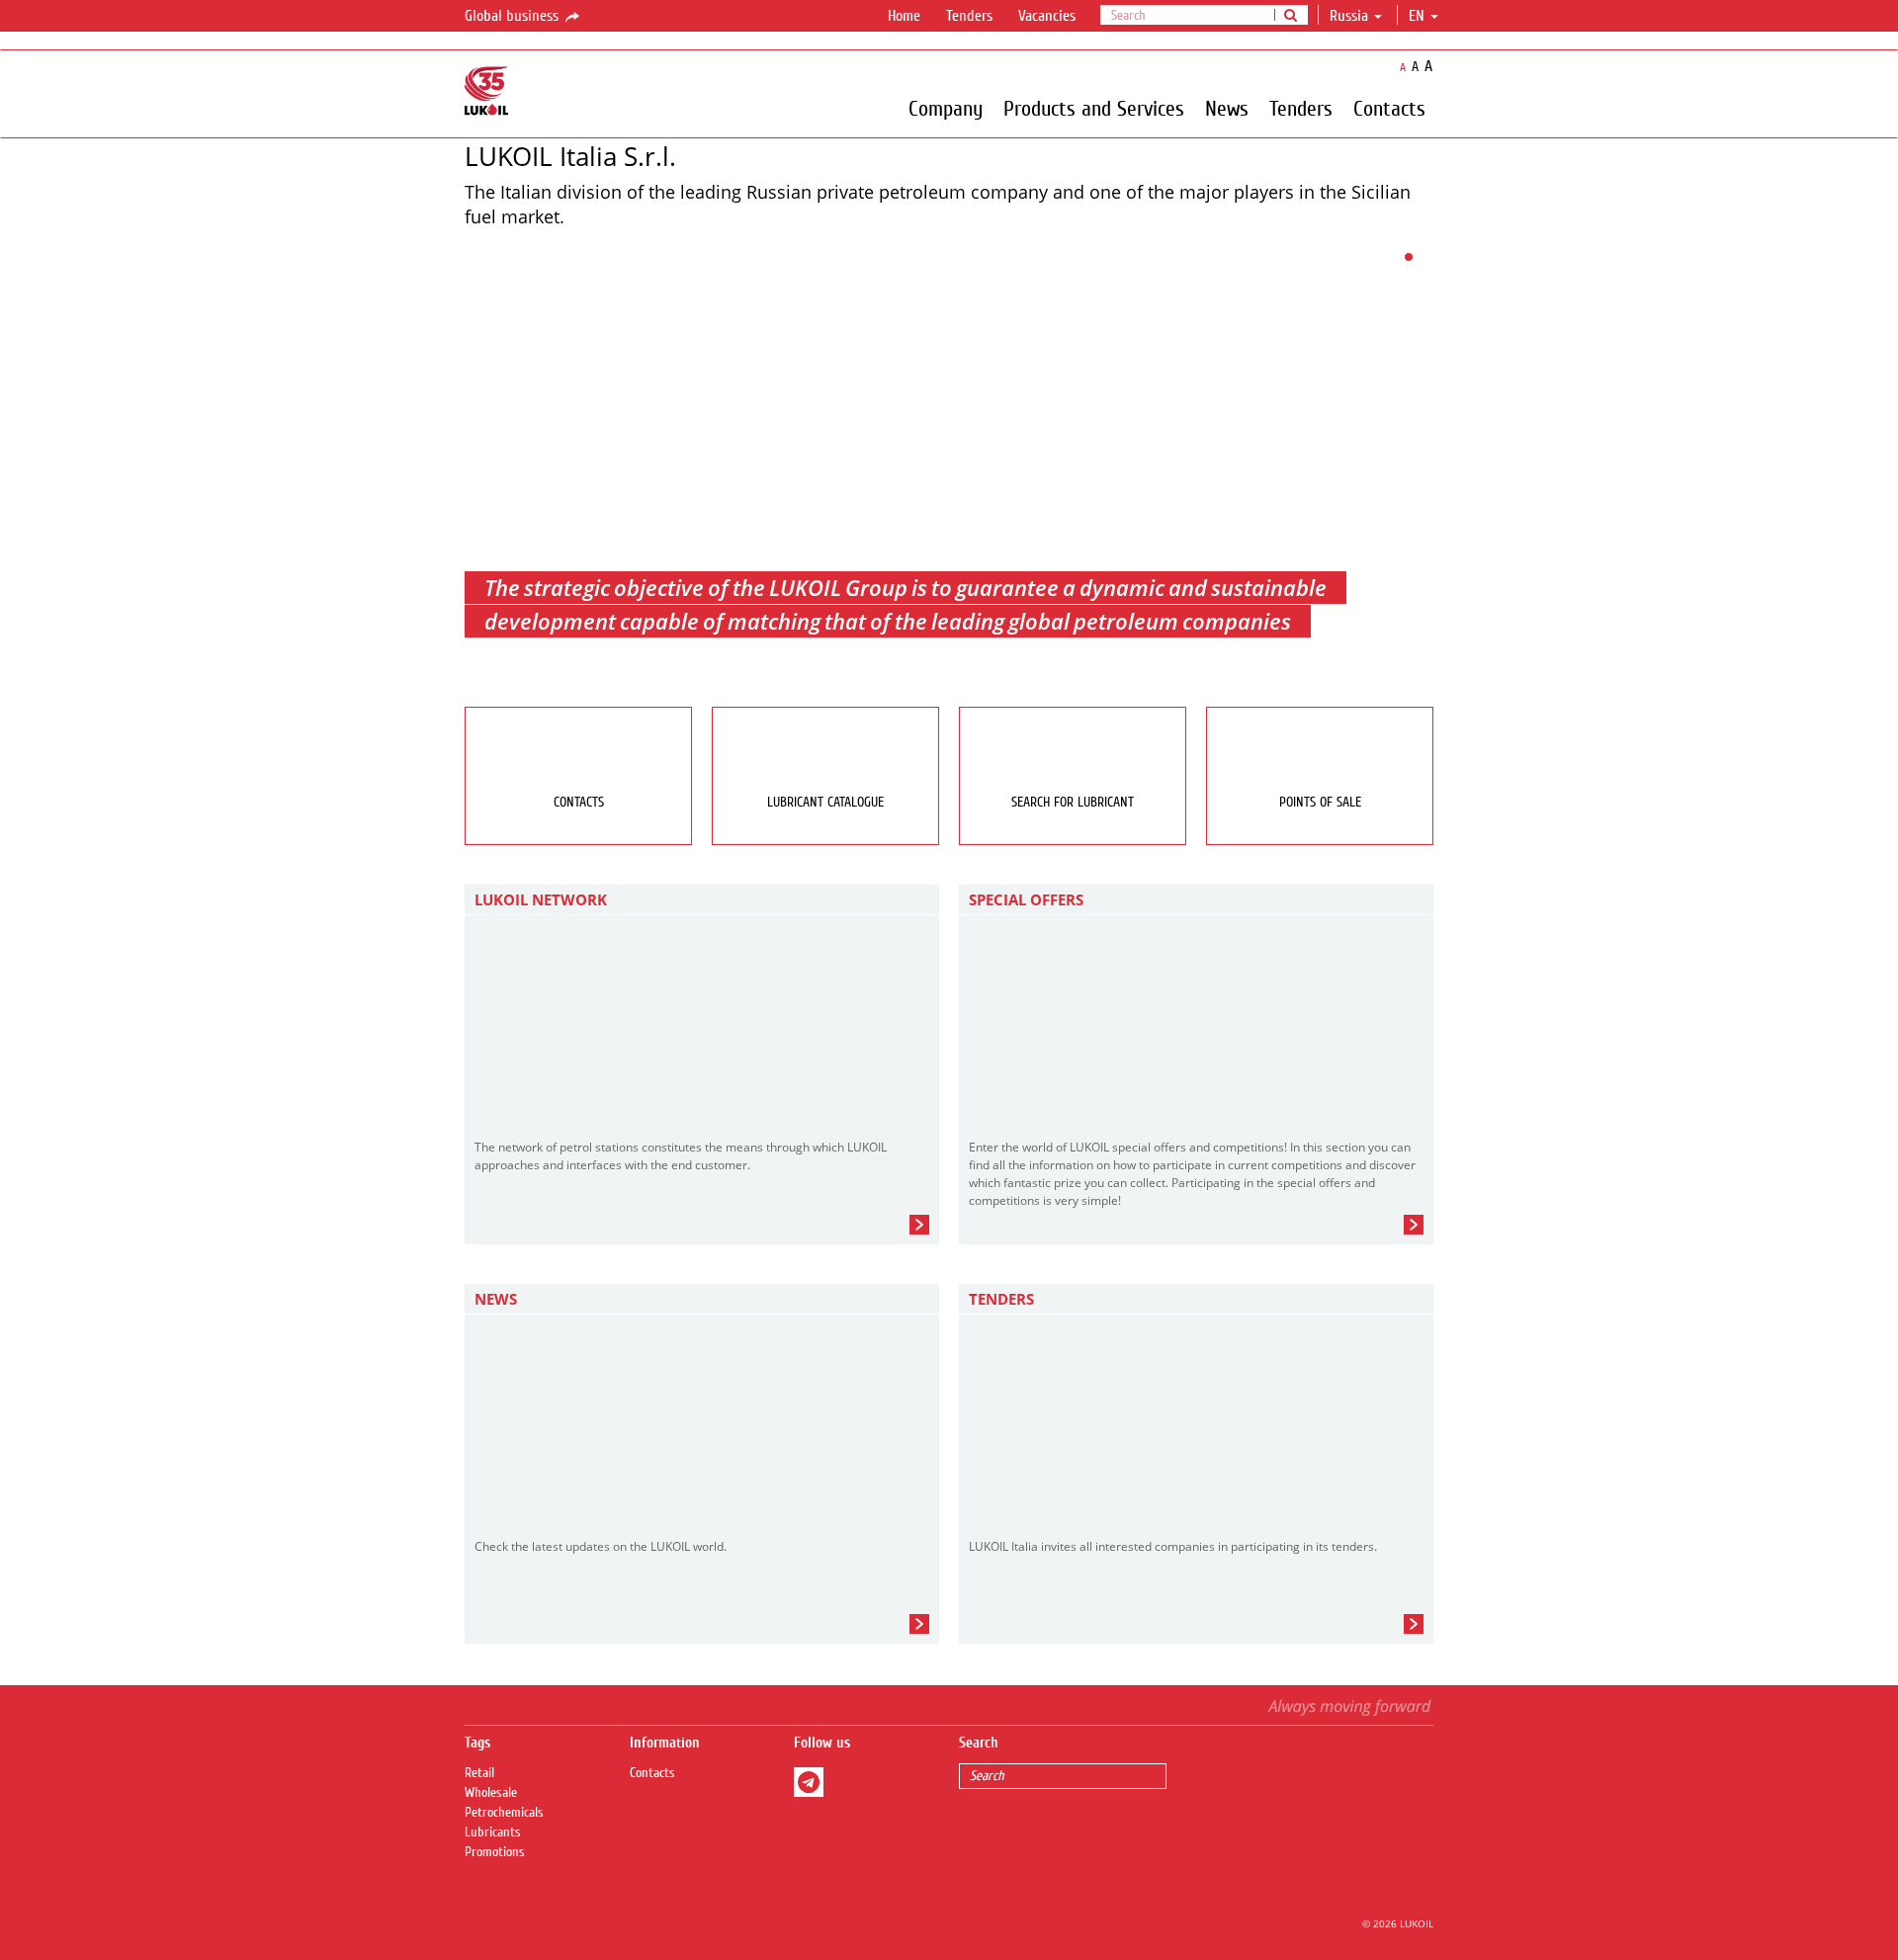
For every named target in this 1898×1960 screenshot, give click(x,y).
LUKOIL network (541, 899)
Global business (514, 16)
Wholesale (491, 1793)
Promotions (495, 1852)
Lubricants (493, 1832)
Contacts (1389, 108)
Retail (479, 1773)
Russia (1349, 16)
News (1227, 108)
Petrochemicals (504, 1813)
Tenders (969, 16)
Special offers (1026, 899)
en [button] (1419, 16)
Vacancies (1047, 16)
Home (904, 16)
